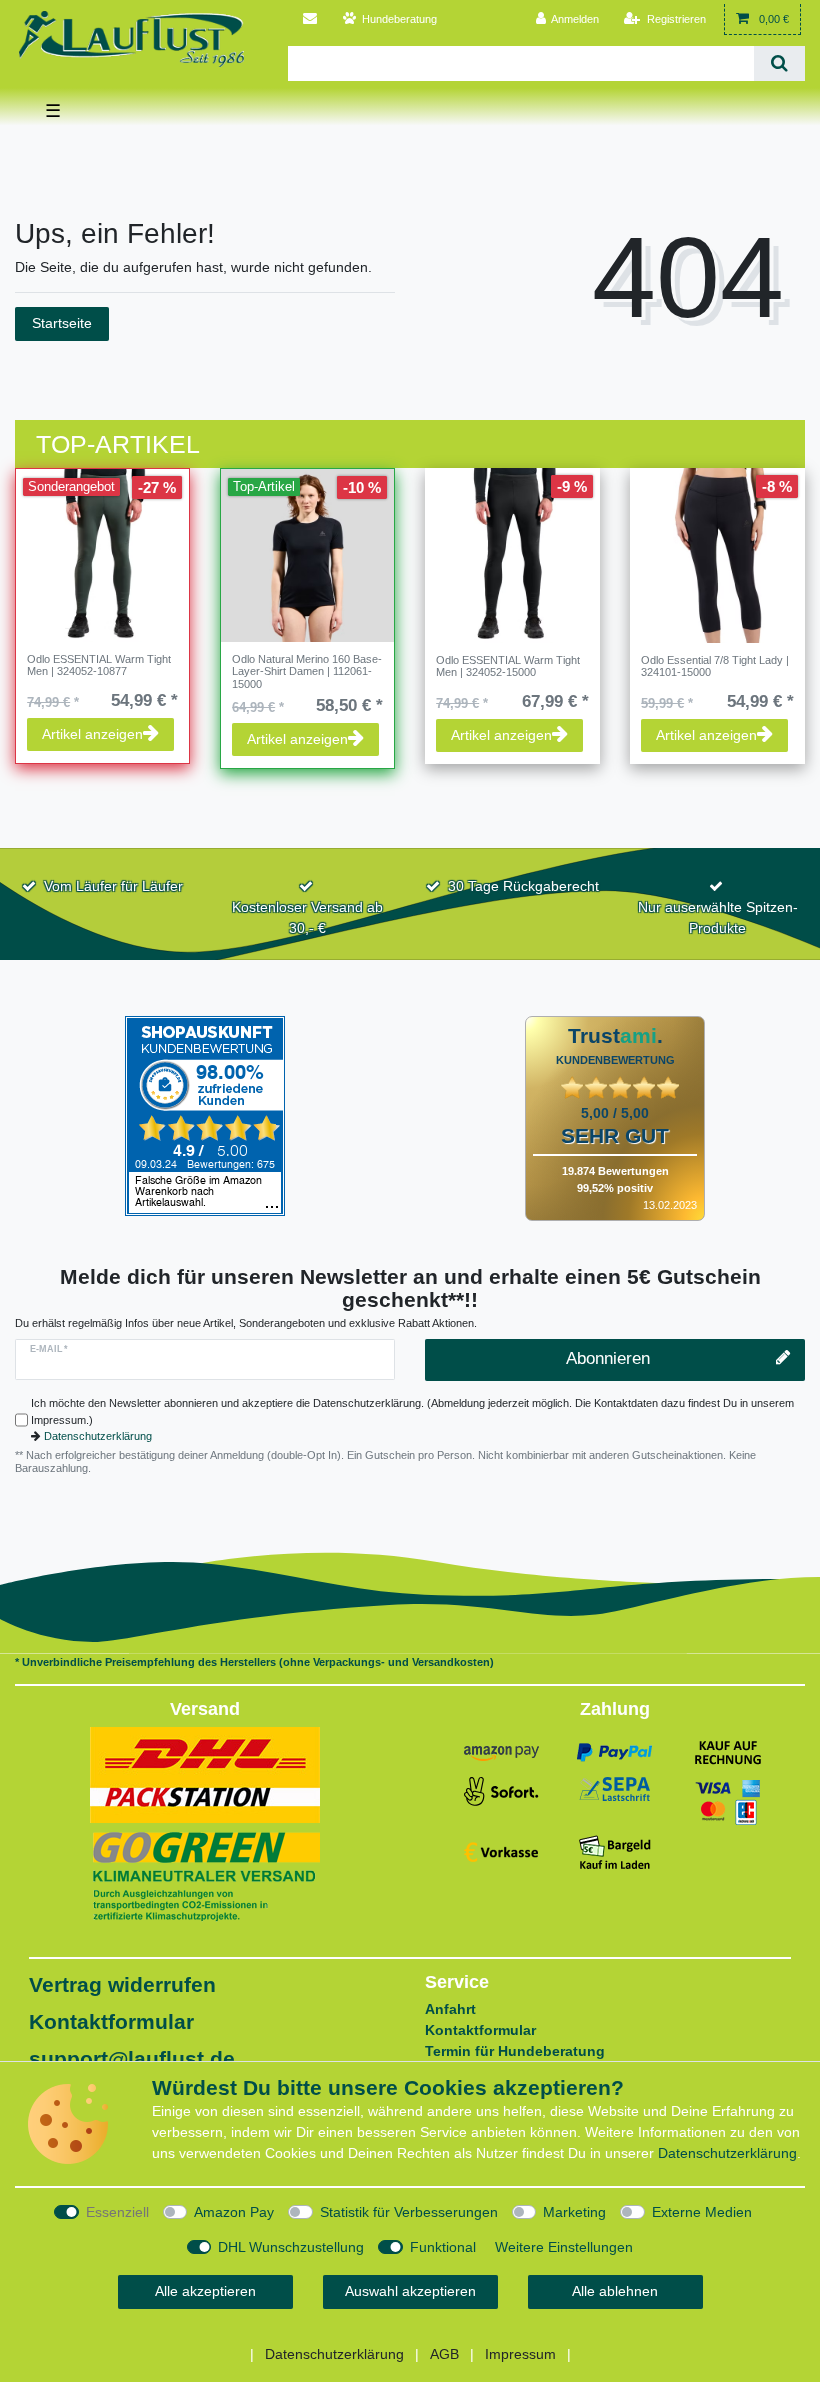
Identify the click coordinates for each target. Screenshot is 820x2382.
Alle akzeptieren (205, 2291)
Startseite (62, 323)
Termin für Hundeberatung (515, 2051)
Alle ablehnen (615, 2291)
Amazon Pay (234, 2212)
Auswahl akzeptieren (410, 2291)
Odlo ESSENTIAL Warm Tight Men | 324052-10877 (99, 665)
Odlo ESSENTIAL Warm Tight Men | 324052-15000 (508, 666)
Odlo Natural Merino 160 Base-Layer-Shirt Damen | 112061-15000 (307, 671)
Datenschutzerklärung (98, 1436)
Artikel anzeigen (92, 734)
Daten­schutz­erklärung (727, 2153)
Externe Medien (702, 2212)
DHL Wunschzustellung (291, 2247)
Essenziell (117, 2212)
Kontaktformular (111, 2021)
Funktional (443, 2247)
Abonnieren (608, 1358)
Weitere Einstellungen (564, 2247)
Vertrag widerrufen (122, 1984)
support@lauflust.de (132, 2058)
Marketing (574, 2212)
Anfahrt (450, 2009)
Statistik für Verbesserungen (409, 2212)
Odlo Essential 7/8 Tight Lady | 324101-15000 (715, 666)
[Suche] (779, 63)
